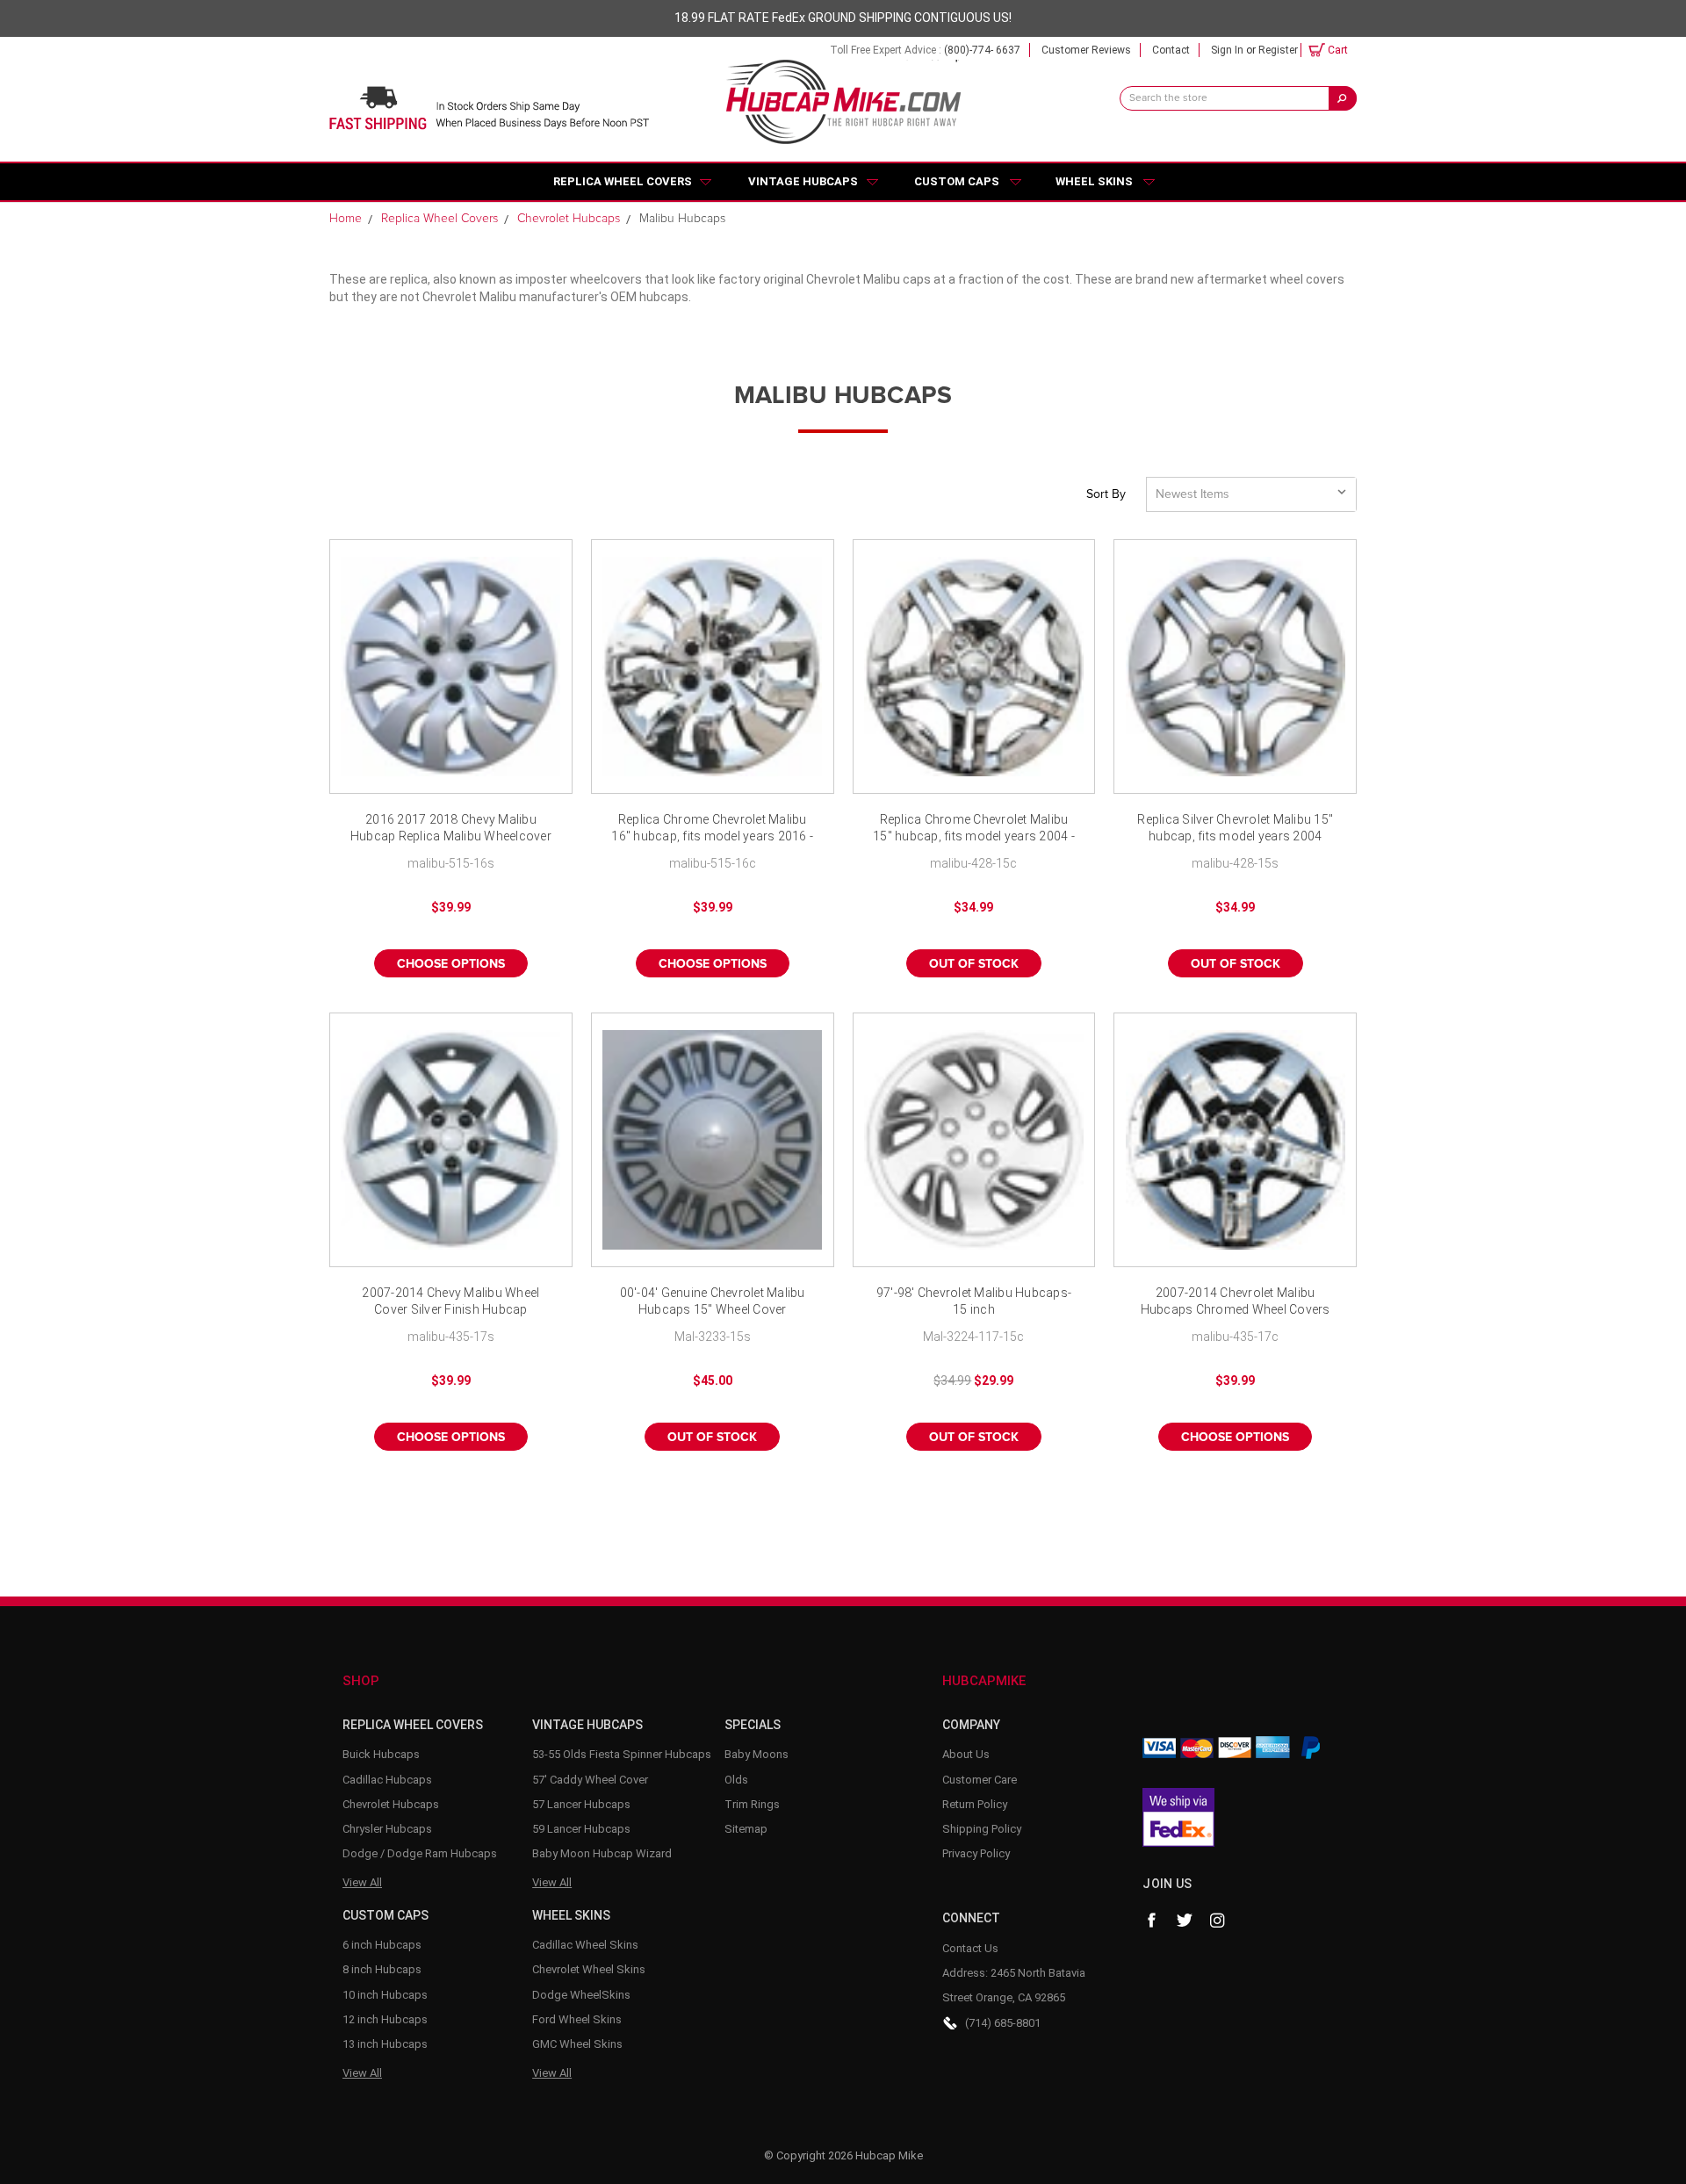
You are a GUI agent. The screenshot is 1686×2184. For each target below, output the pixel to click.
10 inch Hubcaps (385, 1995)
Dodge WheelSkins (581, 1995)
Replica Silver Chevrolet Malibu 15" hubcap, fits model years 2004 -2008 (1235, 829)
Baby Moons (757, 1754)
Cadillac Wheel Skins (585, 1945)
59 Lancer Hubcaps (581, 1829)
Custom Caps (957, 181)
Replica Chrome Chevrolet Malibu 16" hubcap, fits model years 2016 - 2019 (712, 829)
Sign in (1227, 50)
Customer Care (980, 1780)
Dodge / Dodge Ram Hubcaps (420, 1853)
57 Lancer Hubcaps (581, 1804)
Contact (1171, 50)
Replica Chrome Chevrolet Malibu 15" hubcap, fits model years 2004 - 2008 (974, 829)
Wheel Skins (1094, 181)
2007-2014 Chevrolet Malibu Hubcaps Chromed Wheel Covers (1236, 1301)
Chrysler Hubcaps (387, 1829)
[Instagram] (1218, 1921)
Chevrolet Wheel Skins (589, 1969)
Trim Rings (752, 1804)
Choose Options (451, 964)
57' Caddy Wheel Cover (590, 1780)
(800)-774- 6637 (982, 50)
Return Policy (975, 1804)
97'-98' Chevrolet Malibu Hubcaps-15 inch (974, 1301)
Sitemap (746, 1829)
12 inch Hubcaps (385, 2019)
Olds (736, 1780)
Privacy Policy (976, 1853)
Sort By (1106, 494)
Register (1278, 50)
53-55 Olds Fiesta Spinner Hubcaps (622, 1754)
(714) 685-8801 (1003, 2023)
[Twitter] (1185, 1921)
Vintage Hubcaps (803, 181)
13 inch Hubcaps (385, 2044)
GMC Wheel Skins (577, 2044)
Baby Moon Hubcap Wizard (602, 1853)
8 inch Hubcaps (382, 1969)
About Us (966, 1754)
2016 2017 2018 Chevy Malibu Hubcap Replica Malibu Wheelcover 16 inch (451, 829)
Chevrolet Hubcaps (391, 1804)
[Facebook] (1151, 1921)
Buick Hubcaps (381, 1754)
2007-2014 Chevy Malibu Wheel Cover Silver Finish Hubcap (450, 1301)
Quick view (450, 667)
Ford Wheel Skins (577, 2019)
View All (362, 1882)
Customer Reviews (1086, 50)
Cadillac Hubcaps (387, 1780)
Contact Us (970, 1948)
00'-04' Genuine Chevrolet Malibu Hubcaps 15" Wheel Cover (713, 1301)
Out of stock (974, 964)
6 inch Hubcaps (382, 1945)
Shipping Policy (982, 1829)
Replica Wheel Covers (623, 181)
